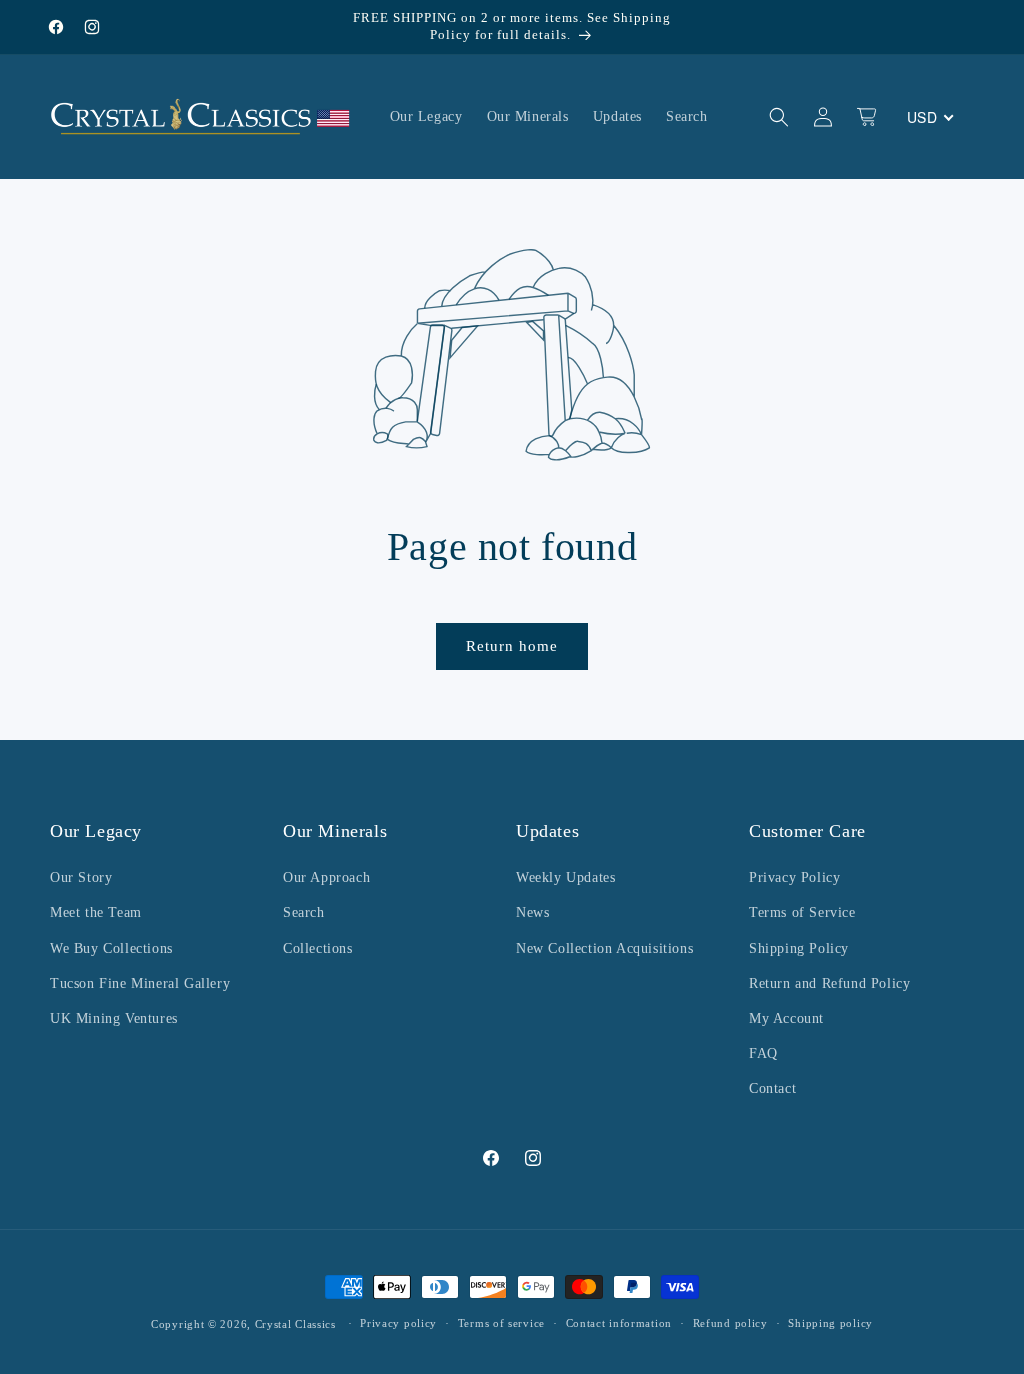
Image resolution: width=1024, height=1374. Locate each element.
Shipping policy (830, 1323)
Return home (512, 646)
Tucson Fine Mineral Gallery (140, 983)
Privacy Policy (794, 877)
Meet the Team (96, 912)
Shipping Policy (799, 948)
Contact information (619, 1323)
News (532, 912)
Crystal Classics (295, 1324)
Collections (318, 948)
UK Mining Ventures (114, 1018)
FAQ (763, 1053)
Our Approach (326, 877)
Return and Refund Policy (829, 983)
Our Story (81, 877)
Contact (772, 1088)
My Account (786, 1018)
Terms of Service (802, 912)
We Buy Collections (111, 948)
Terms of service (501, 1323)
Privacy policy (398, 1323)
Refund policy (730, 1323)
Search (304, 912)
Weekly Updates (565, 877)
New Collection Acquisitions (604, 948)
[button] (779, 117)
